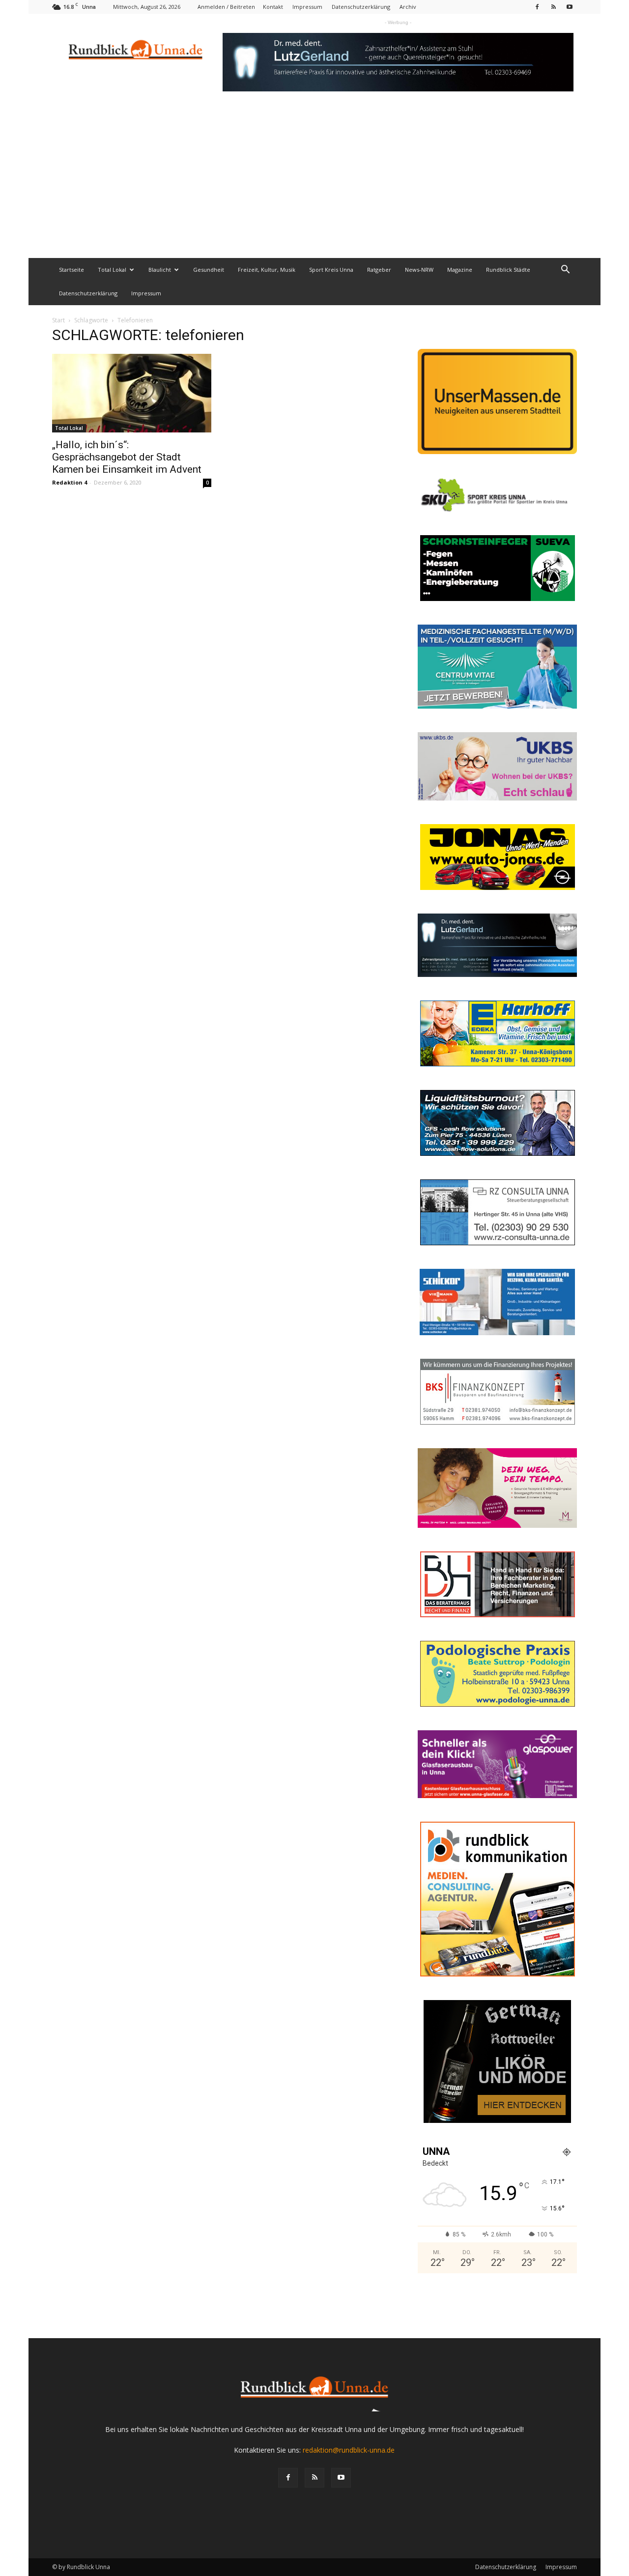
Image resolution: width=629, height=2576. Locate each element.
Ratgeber (379, 270)
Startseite (71, 270)
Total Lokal (112, 270)
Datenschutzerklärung (361, 7)
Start (58, 320)
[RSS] (553, 7)
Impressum (307, 7)
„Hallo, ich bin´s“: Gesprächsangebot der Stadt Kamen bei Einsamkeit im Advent (127, 457)
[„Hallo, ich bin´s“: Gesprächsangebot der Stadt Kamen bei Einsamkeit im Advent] (132, 393)
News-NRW (419, 270)
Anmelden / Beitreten (226, 7)
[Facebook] (537, 7)
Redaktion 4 (70, 482)
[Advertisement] (314, 184)
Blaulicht (160, 270)
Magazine (460, 270)
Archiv (408, 7)
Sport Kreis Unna (331, 270)
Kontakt (273, 7)
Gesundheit (209, 270)
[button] (565, 271)
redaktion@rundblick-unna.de (349, 2450)
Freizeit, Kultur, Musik (267, 270)
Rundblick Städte (508, 270)
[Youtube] (570, 7)
